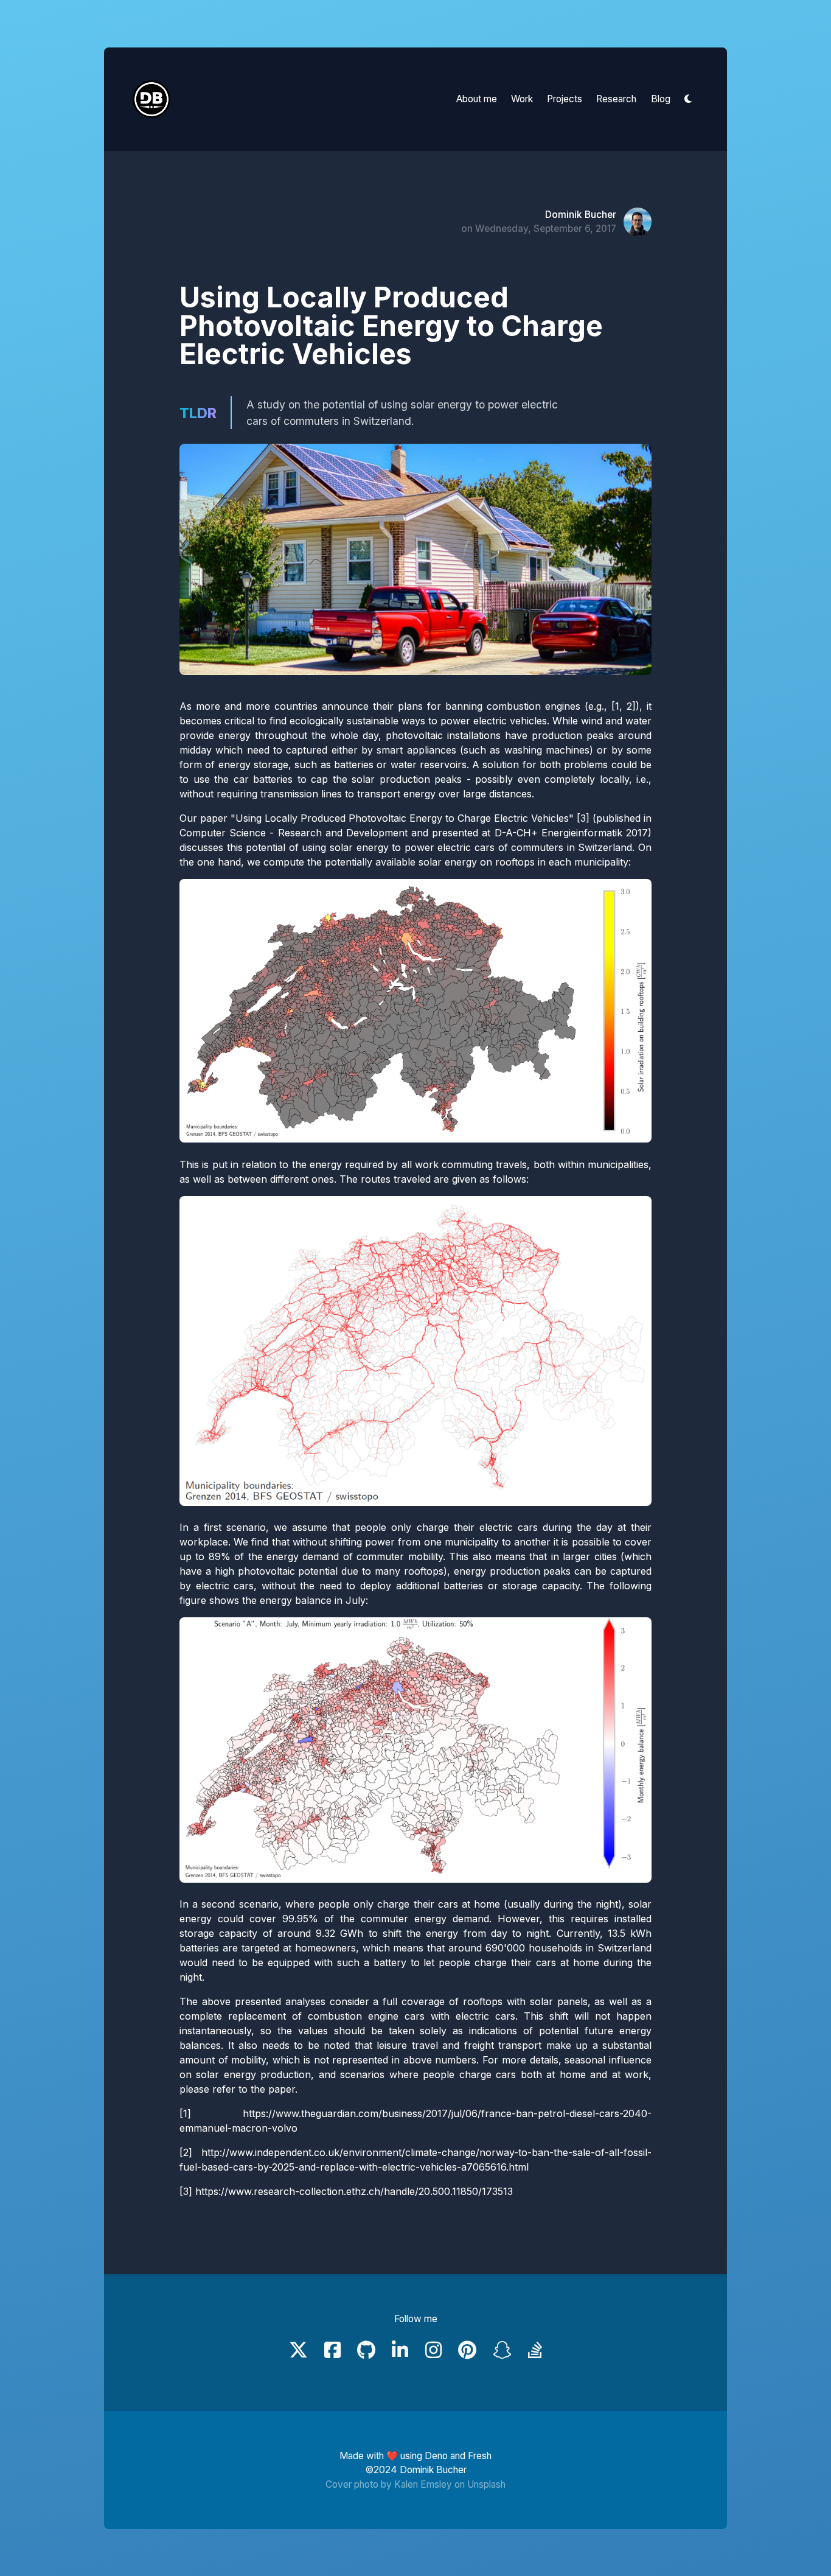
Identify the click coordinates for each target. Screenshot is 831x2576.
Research (616, 99)
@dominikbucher (578, 215)
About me (477, 99)
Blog (661, 99)
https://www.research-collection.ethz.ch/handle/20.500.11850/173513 (354, 2191)
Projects (565, 99)
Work (522, 99)
